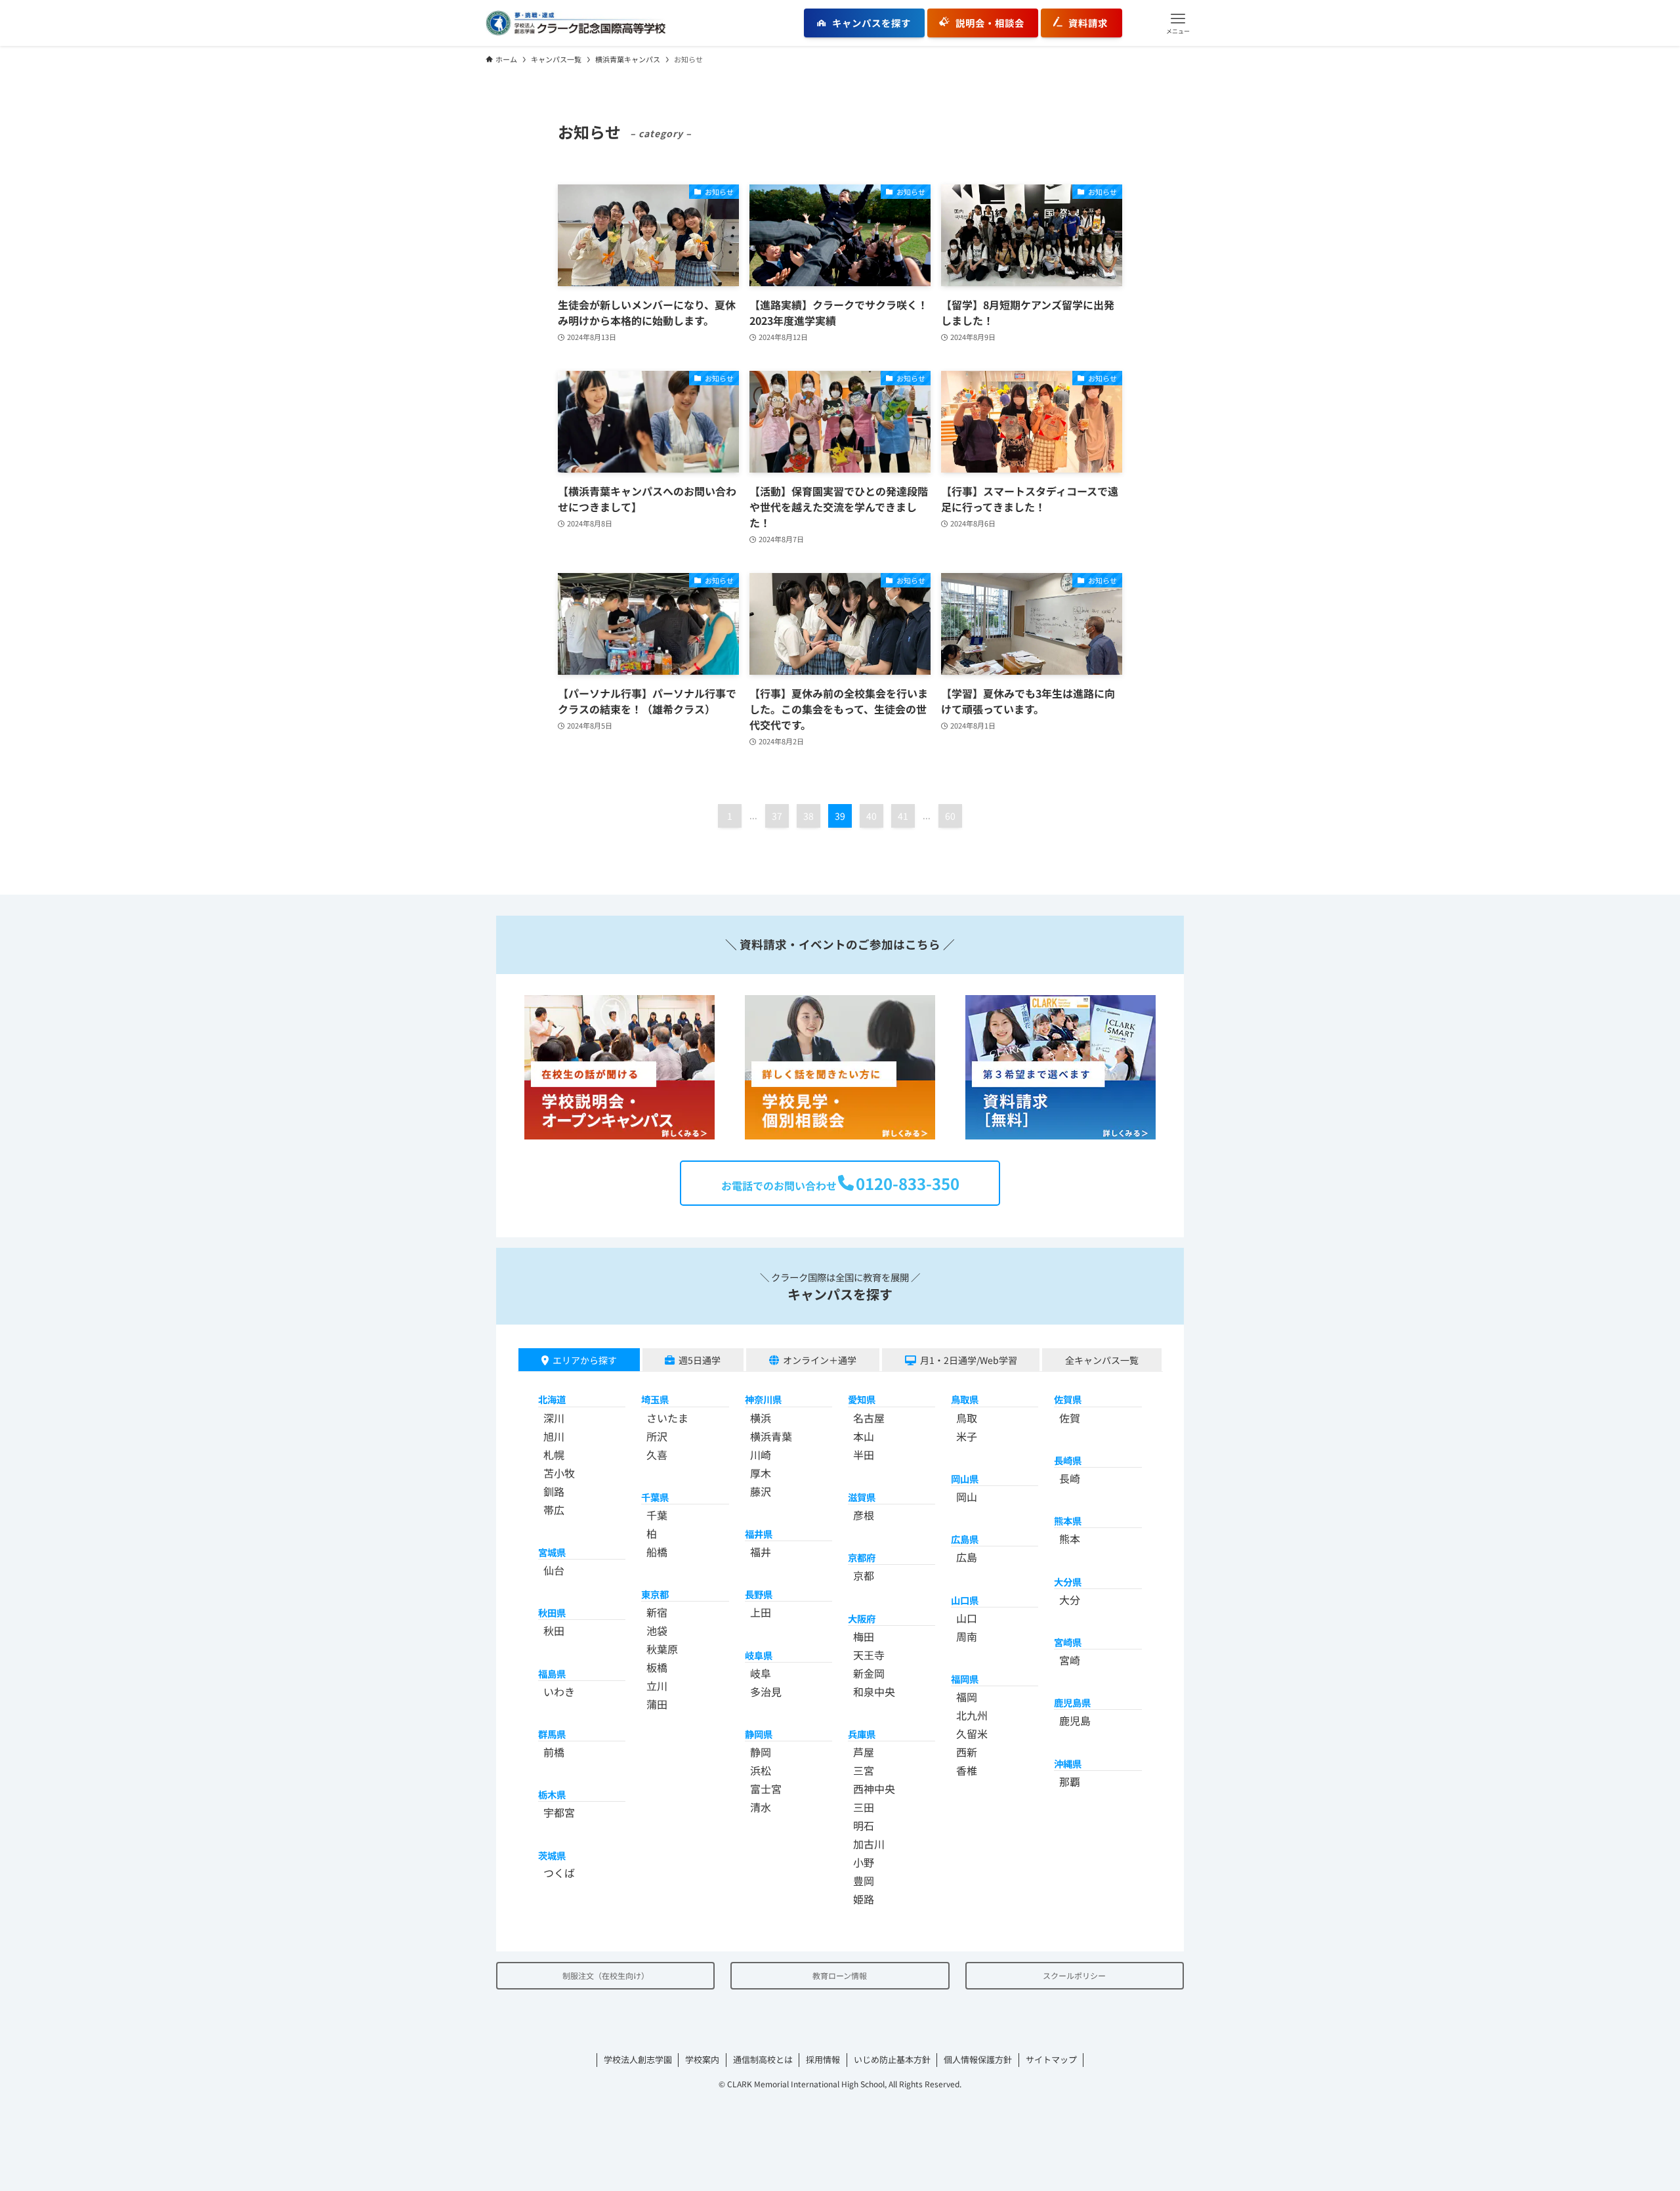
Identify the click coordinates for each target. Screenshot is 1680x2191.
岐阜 (761, 1673)
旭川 (554, 1436)
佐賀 (1070, 1418)
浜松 (761, 1770)
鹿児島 (1075, 1720)
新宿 (657, 1612)
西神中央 (874, 1789)
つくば (559, 1873)
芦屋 (864, 1752)
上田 (761, 1612)
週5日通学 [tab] (700, 1360)
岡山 (967, 1497)
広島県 (965, 1539)
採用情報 (823, 2059)
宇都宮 (559, 1812)
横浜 (761, 1418)
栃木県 (552, 1794)
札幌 (554, 1455)
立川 (657, 1686)
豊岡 (864, 1881)
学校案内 (702, 2059)
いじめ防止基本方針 (892, 2059)
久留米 (972, 1734)
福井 (761, 1552)
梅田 (864, 1636)
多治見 (766, 1691)
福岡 (967, 1697)
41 (903, 816)
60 (950, 816)
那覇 (1070, 1781)
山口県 (965, 1600)
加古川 (869, 1844)
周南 (967, 1636)
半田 (864, 1455)
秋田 (554, 1630)
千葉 (657, 1515)
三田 (864, 1807)
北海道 (552, 1399)
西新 (967, 1752)
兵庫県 (862, 1734)
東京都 (655, 1594)
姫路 (864, 1899)
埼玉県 (655, 1399)
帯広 (554, 1510)
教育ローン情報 (840, 1975)
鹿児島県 (1072, 1702)
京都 (864, 1575)
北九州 (972, 1715)
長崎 (1070, 1478)
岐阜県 (759, 1655)
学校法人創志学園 (638, 2059)
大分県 (1068, 1582)
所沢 (657, 1436)
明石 (864, 1825)
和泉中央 (874, 1691)
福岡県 (965, 1679)
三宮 (864, 1770)
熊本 (1070, 1539)
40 (871, 816)
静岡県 (759, 1734)
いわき (559, 1691)
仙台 (554, 1570)
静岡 (761, 1752)
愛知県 (862, 1399)
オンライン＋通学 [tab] (820, 1360)
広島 (967, 1557)
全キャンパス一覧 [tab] (1102, 1360)
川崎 (761, 1455)
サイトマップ (1051, 2059)
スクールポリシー (1074, 1975)
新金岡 (869, 1673)
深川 (554, 1418)
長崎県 (1068, 1460)
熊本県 (1068, 1521)
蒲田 (657, 1704)
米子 (967, 1436)
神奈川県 (763, 1399)
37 (777, 816)
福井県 (759, 1534)
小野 (864, 1862)
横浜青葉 (771, 1436)
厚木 (761, 1473)
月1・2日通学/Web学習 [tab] (969, 1360)
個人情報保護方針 (978, 2059)
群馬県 (552, 1734)
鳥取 (967, 1418)
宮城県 (552, 1552)
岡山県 (965, 1478)
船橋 (657, 1552)
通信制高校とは (763, 2059)
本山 (864, 1436)
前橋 (554, 1752)
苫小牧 (559, 1473)
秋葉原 (662, 1649)
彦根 (864, 1515)
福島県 (552, 1673)
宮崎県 (1068, 1642)
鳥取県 (965, 1399)
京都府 (862, 1557)
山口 (967, 1618)
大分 (1070, 1600)
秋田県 (552, 1612)
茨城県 (552, 1855)
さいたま (667, 1418)
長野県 (759, 1594)
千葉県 (655, 1497)
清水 (761, 1807)
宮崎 (1070, 1660)
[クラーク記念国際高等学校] (576, 23)
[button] (1178, 23)
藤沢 (761, 1491)
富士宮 (766, 1789)
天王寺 (869, 1655)
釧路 (554, 1491)
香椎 (967, 1770)
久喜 (657, 1455)
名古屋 (869, 1418)
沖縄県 (1068, 1763)
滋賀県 (862, 1497)
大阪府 (862, 1618)
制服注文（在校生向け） (606, 1975)
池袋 (657, 1630)
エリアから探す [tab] (585, 1360)
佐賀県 (1068, 1399)
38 (808, 816)
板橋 (657, 1667)
